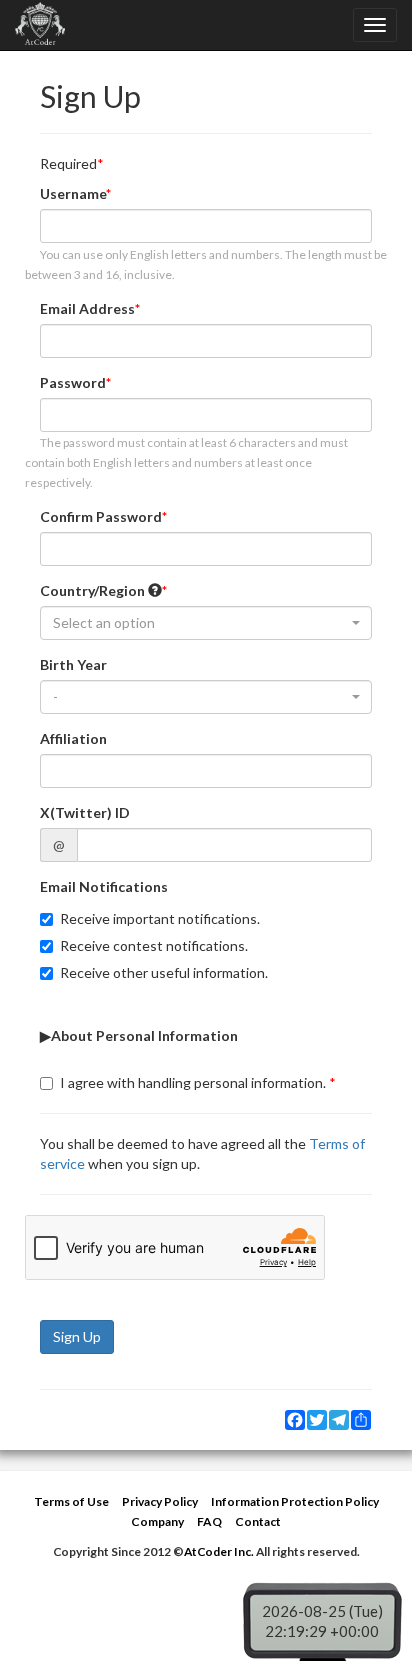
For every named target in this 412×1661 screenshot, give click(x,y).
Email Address (87, 308)
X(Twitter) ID (85, 812)
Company (157, 1521)
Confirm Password (101, 516)
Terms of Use (71, 1501)
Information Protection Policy (295, 1501)
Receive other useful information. (164, 972)
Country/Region (94, 590)
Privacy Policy (160, 1501)
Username (73, 193)
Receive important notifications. (160, 918)
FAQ (209, 1521)
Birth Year (73, 664)
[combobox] (206, 623)
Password (73, 382)
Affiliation (73, 738)
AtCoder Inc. (219, 1551)
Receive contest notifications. (154, 945)
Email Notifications (104, 886)
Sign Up (77, 1336)
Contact (258, 1521)
